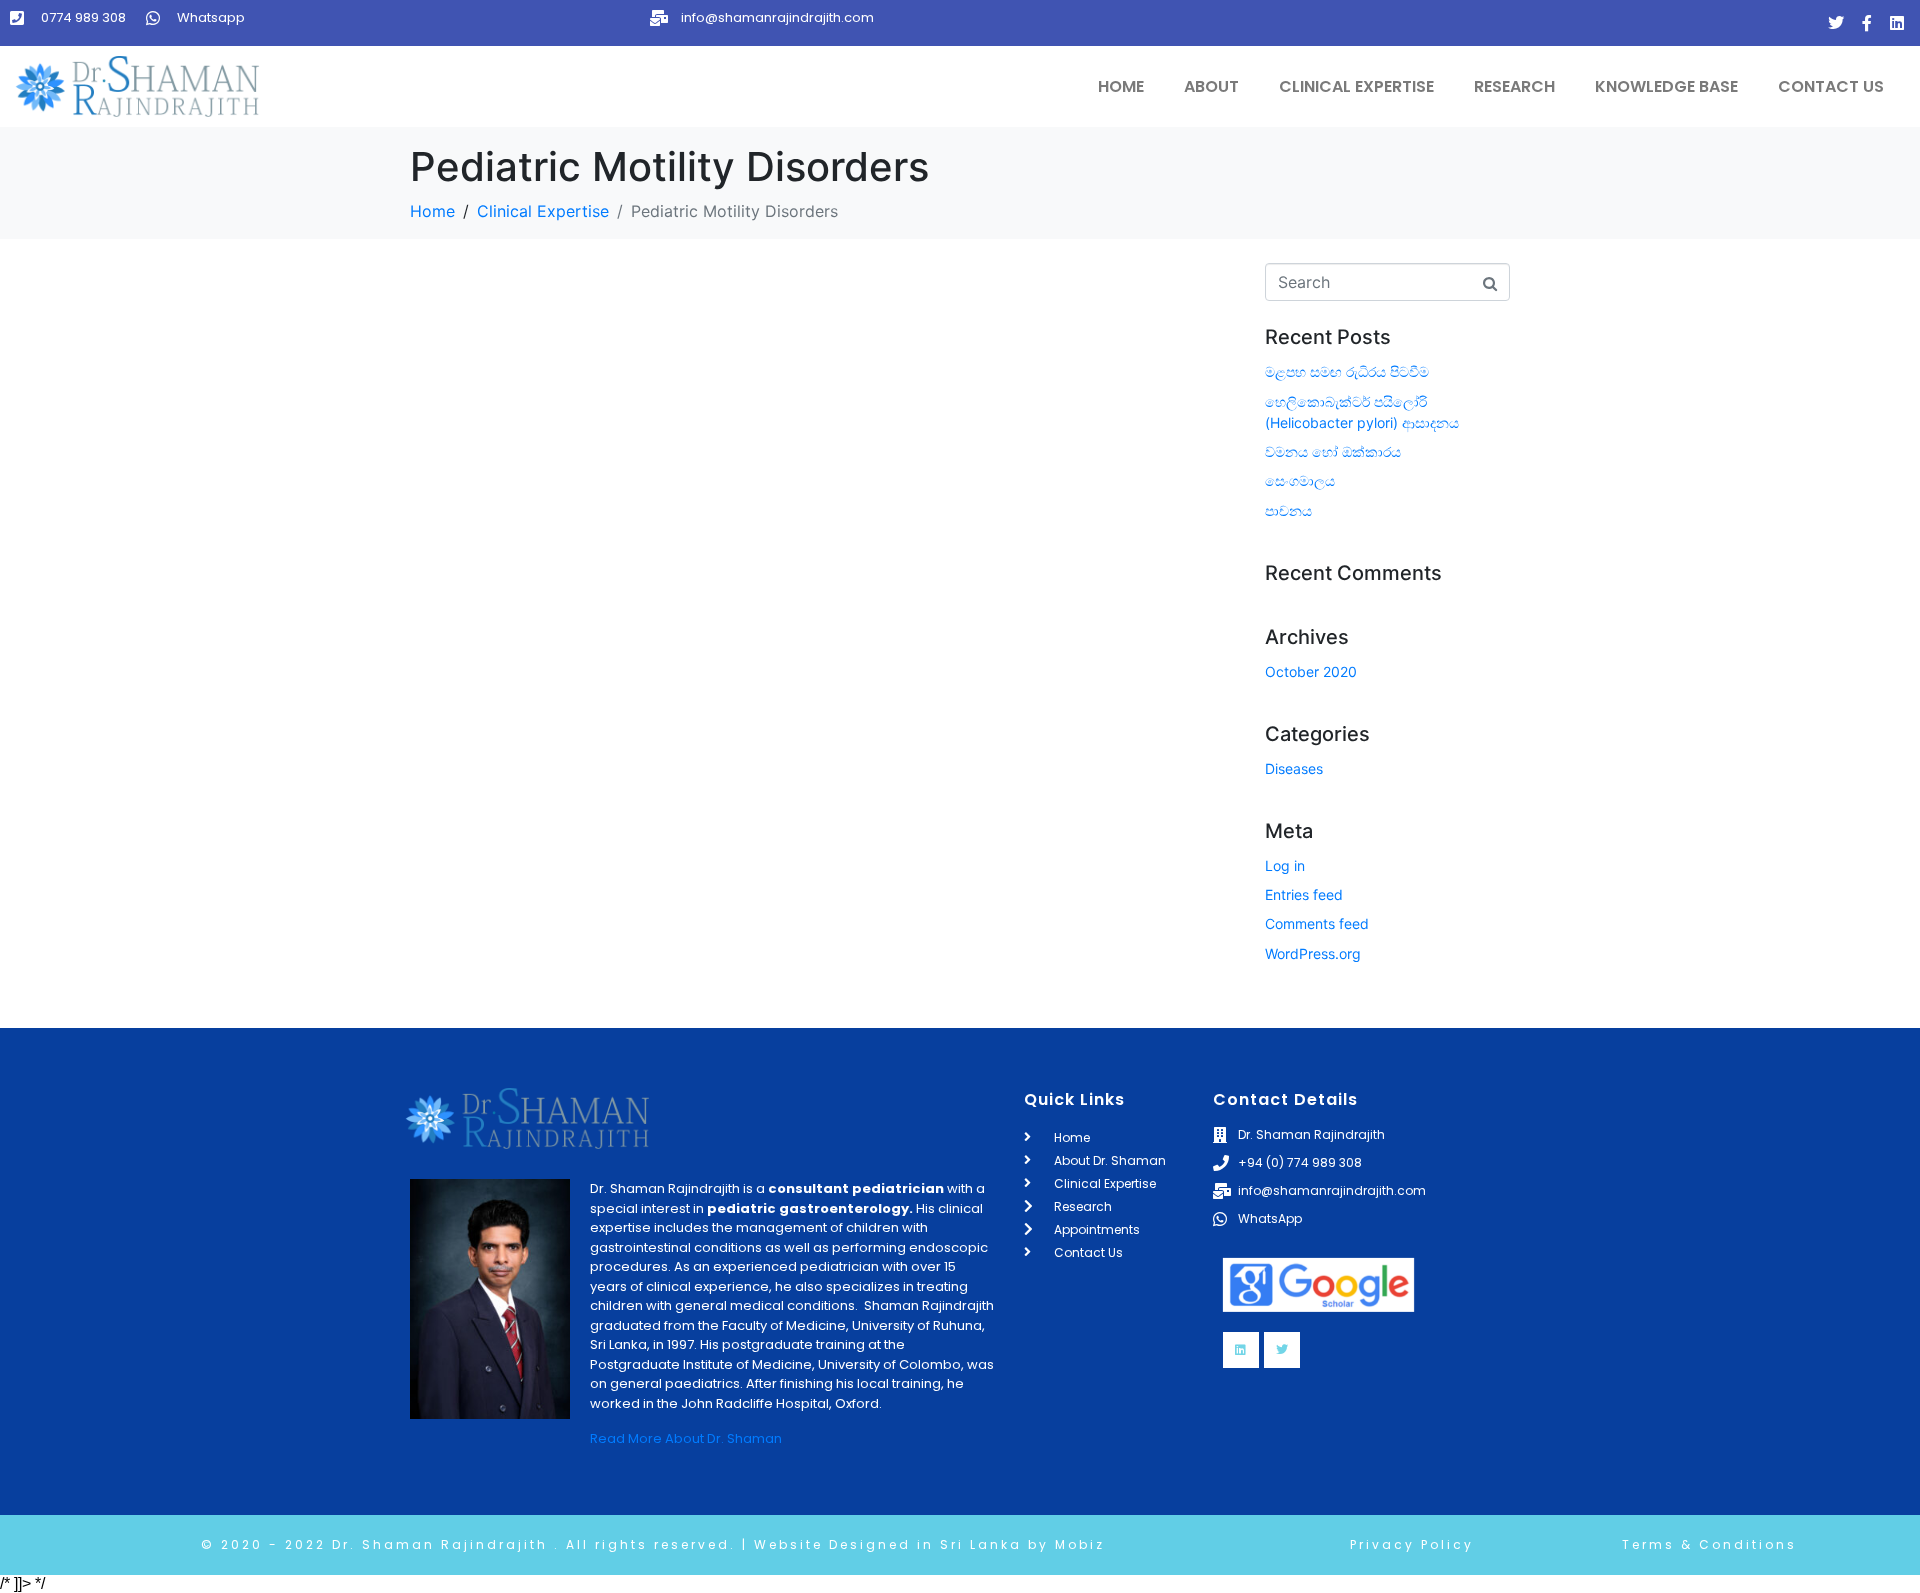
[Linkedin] (1897, 23)
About (1211, 86)
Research (1514, 86)
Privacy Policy (1412, 1544)
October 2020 (1311, 671)
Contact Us (1831, 86)
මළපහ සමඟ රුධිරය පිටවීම (1347, 371)
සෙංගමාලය (1300, 480)
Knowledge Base (1666, 86)
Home (1121, 86)
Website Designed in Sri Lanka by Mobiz (926, 1544)
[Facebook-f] (1867, 23)
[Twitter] (1836, 23)
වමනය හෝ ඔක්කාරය (1333, 451)
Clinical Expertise (1356, 86)
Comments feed (1317, 923)
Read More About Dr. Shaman (686, 1438)
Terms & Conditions (1709, 1544)
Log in (1285, 865)
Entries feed (1304, 894)
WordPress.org (1313, 953)
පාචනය (1288, 510)
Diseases (1294, 768)
